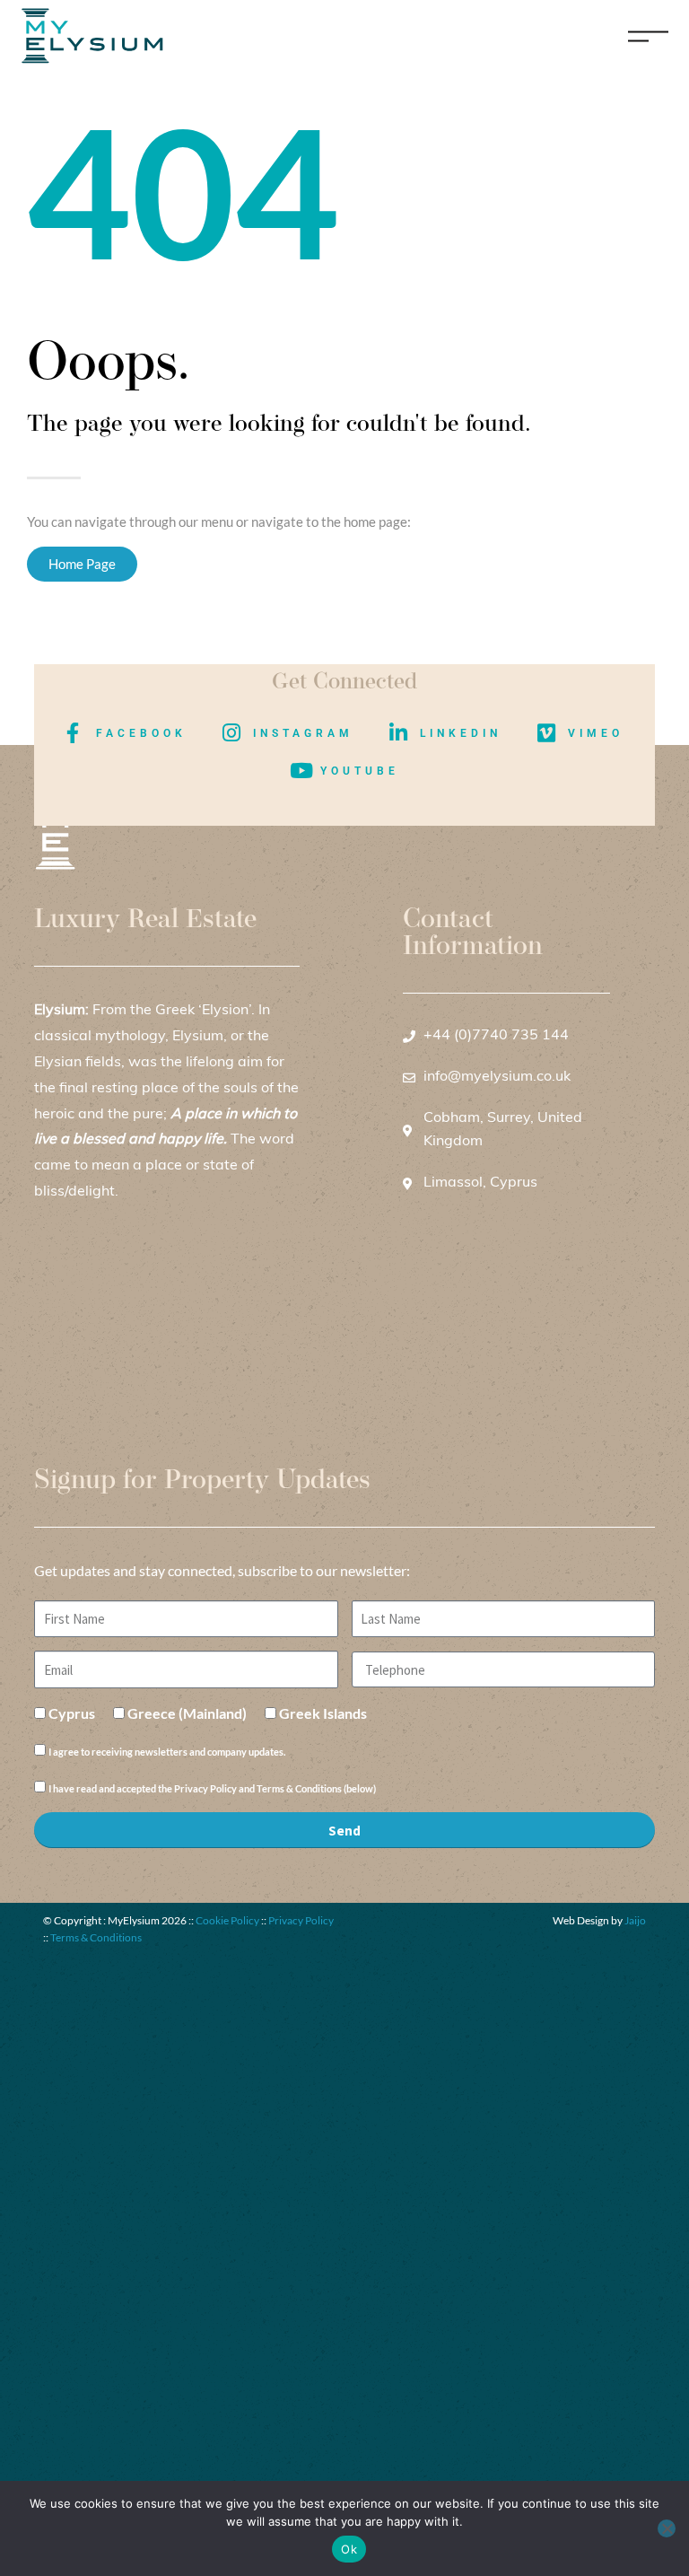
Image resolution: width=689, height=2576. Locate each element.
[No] (667, 2528)
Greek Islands (323, 1713)
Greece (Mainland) (187, 1713)
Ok (349, 2549)
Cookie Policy (227, 1920)
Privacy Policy (301, 1920)
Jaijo (635, 1920)
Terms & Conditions (96, 1937)
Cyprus (72, 1713)
